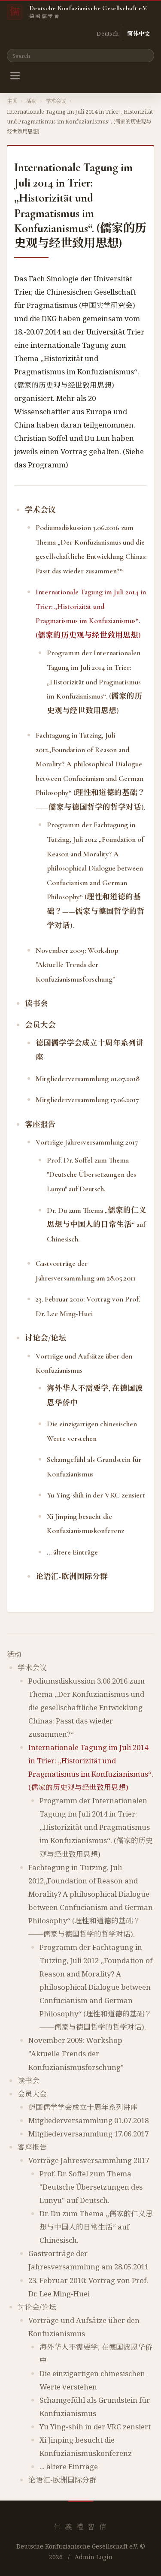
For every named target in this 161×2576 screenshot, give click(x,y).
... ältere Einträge (72, 1552)
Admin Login (94, 2557)
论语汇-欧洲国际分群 (72, 1577)
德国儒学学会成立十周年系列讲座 (83, 2107)
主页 (12, 101)
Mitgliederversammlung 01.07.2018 (88, 1079)
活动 (31, 101)
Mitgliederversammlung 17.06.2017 (87, 1100)
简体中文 (138, 33)
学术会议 (56, 101)
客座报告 (40, 1125)
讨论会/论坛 (46, 1338)
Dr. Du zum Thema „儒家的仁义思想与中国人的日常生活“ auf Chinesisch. (97, 1225)
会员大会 (40, 1025)
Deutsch (108, 33)
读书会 (36, 1004)
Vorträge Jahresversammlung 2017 (87, 1142)
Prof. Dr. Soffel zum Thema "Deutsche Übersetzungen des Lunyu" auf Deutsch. (91, 1175)
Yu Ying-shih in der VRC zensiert (96, 1495)
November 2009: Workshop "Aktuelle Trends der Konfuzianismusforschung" (77, 965)
